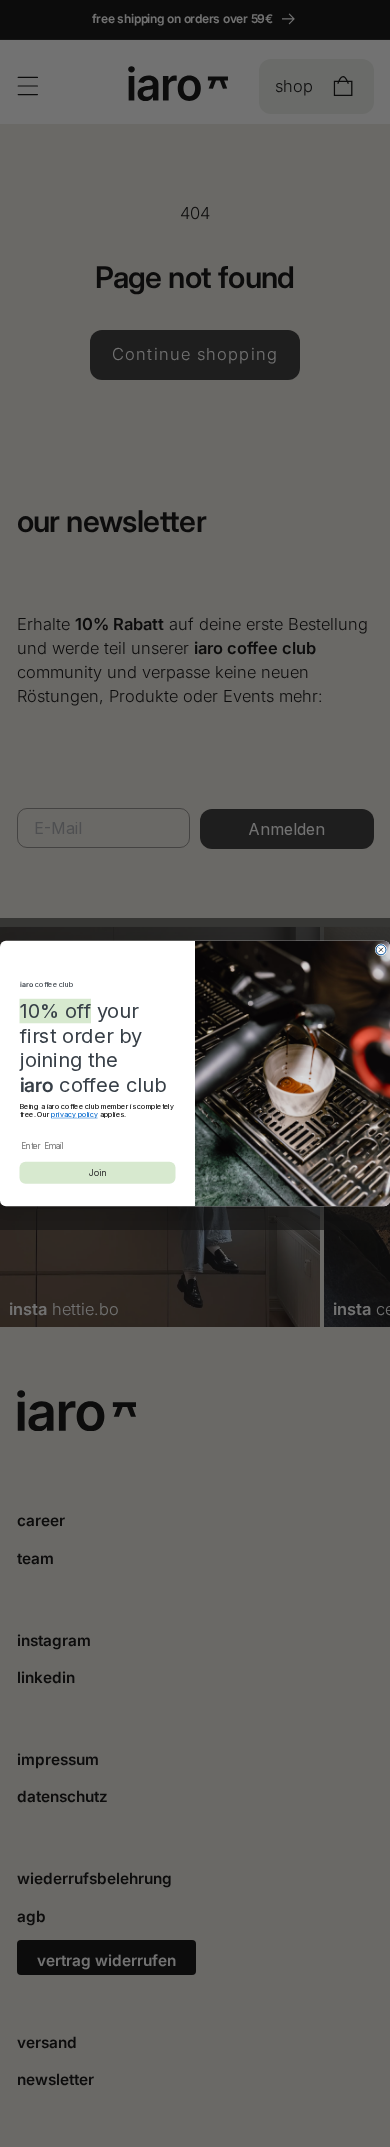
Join (98, 1172)
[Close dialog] (381, 950)
